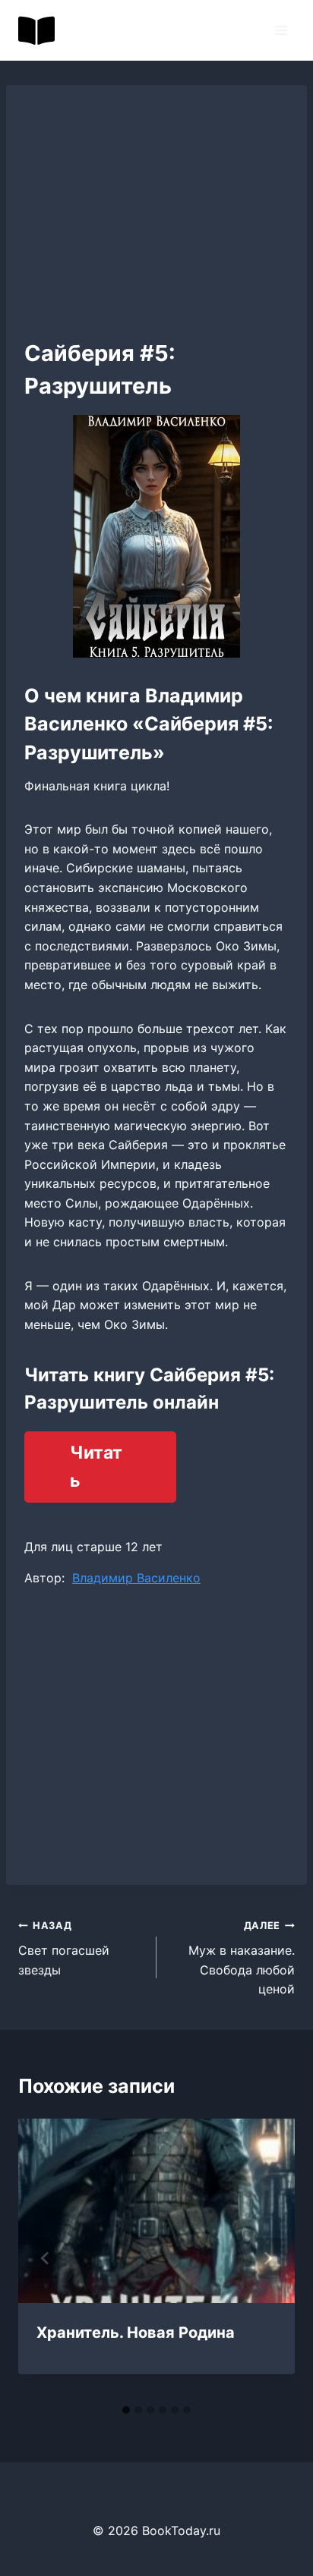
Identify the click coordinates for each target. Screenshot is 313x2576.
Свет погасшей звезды (64, 1948)
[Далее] (267, 2258)
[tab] (126, 2410)
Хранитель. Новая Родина (136, 2333)
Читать (96, 1467)
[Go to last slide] (46, 2258)
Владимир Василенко (136, 1578)
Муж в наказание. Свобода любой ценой (242, 1958)
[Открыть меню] (281, 30)
